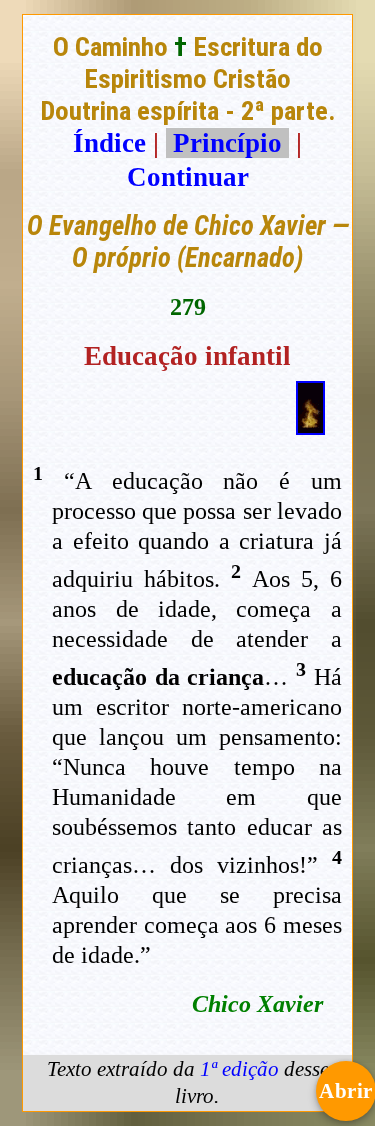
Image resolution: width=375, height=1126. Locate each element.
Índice (109, 143)
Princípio (227, 143)
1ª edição (239, 1069)
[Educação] (310, 426)
